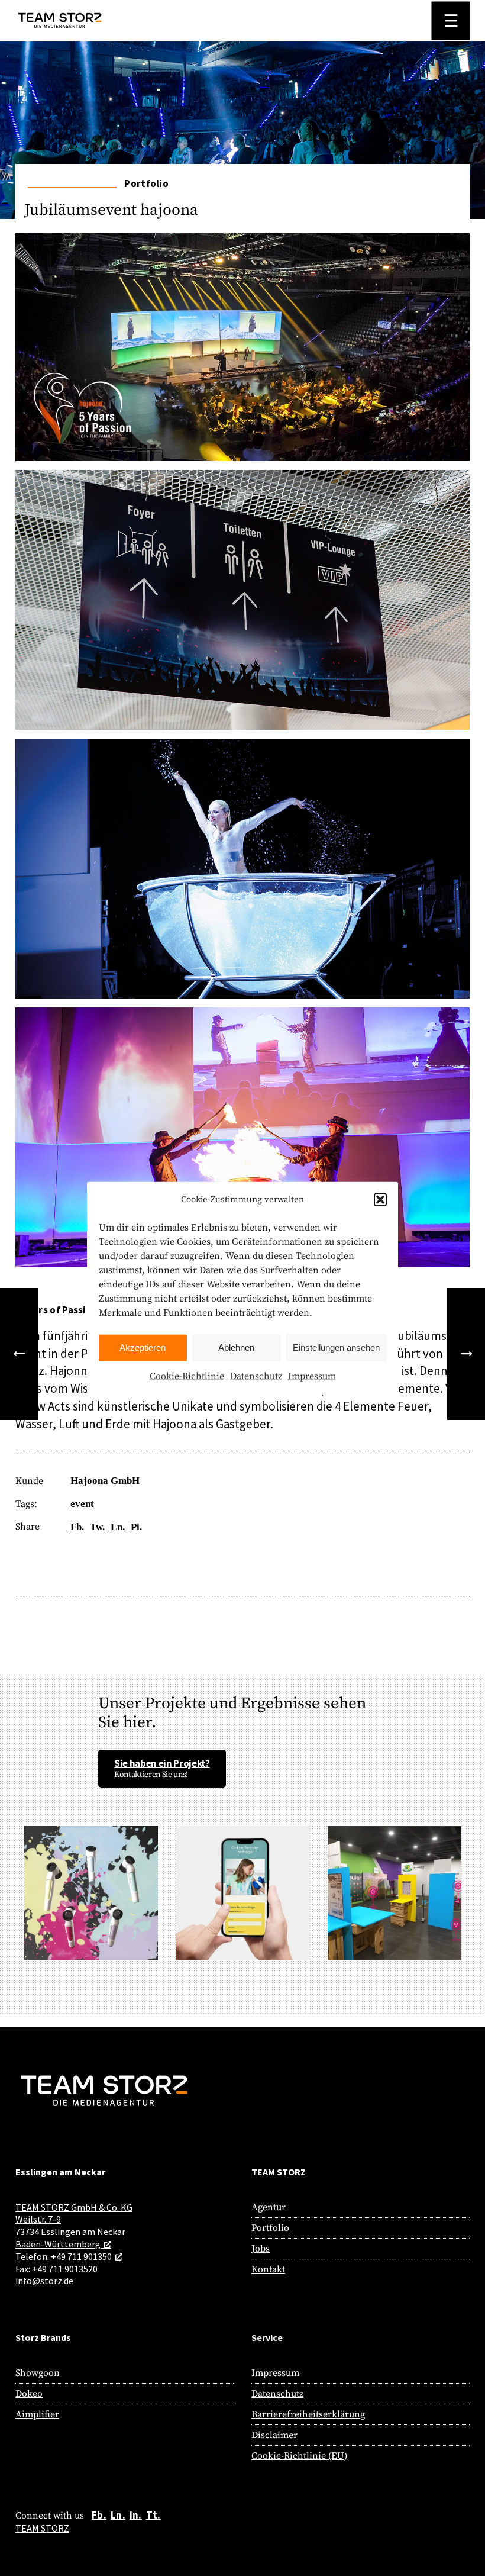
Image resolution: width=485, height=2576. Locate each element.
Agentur (269, 2207)
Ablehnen (236, 1347)
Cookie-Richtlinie (187, 1376)
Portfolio (270, 2228)
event (82, 1504)
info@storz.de (44, 2281)
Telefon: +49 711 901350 (64, 2256)
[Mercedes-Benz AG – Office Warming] (466, 1354)
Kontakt (268, 2269)
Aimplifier (37, 2414)
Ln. (118, 2515)
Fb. (99, 2515)
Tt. (153, 2515)
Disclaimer (274, 2435)
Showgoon (38, 2373)
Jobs (261, 2249)
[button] (380, 1200)
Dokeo (29, 2394)
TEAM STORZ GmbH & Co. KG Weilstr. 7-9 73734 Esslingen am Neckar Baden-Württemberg (74, 2226)
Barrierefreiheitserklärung (308, 2414)
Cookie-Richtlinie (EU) (299, 2456)
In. (136, 2515)
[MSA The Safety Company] (19, 1354)
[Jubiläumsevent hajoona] (242, 331)
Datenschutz (256, 1376)
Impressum (312, 1376)
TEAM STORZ (42, 2528)
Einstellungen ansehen (336, 1347)
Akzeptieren (143, 1347)
